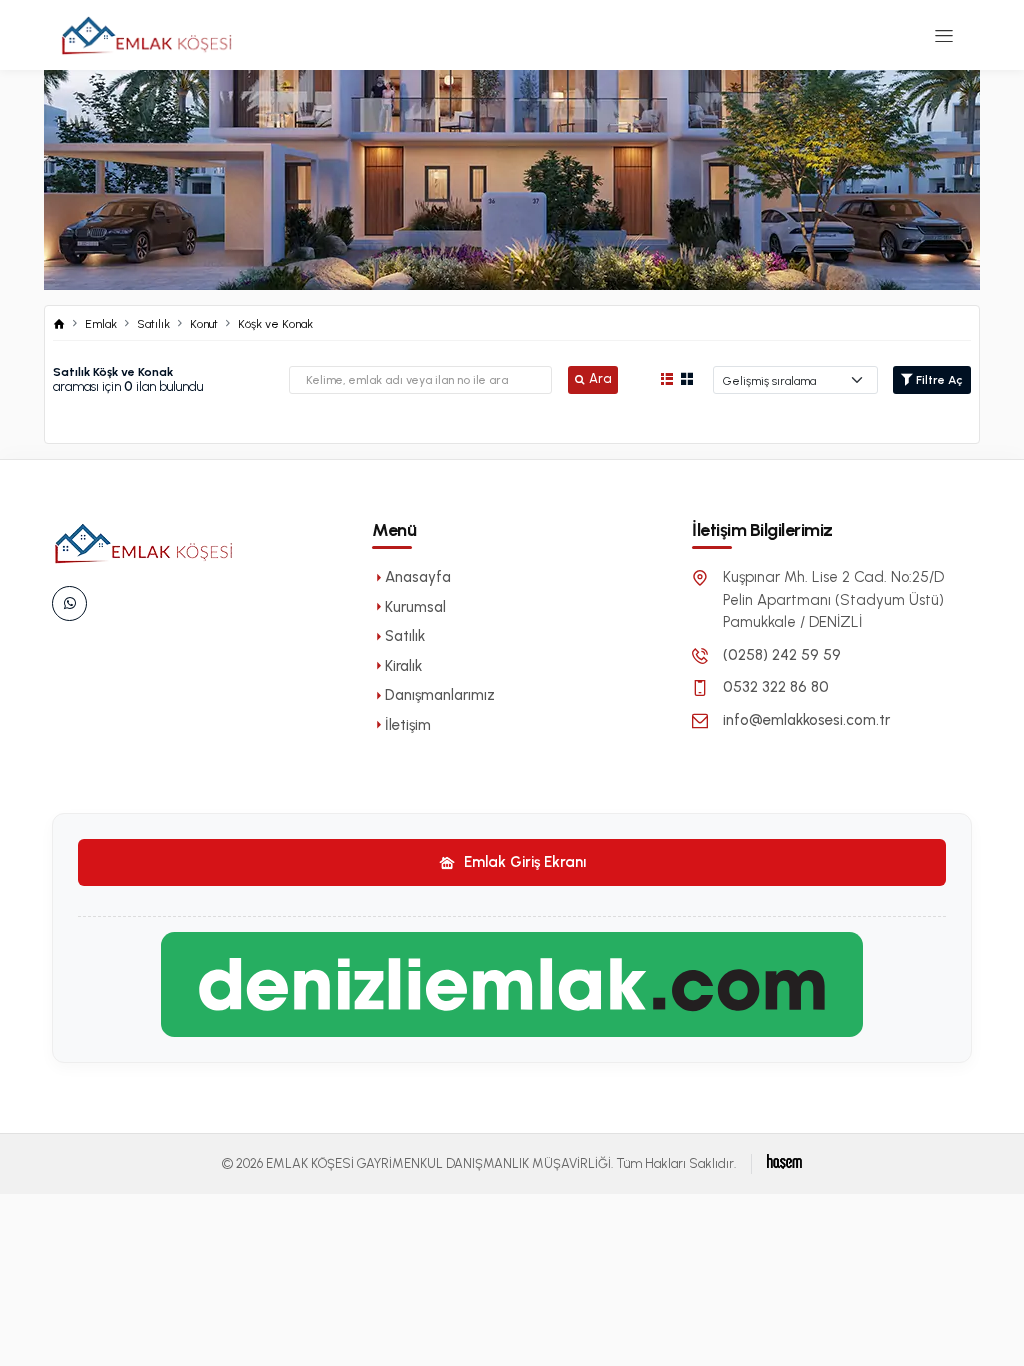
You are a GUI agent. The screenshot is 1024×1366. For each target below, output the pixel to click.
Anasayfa (418, 577)
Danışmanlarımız (440, 695)
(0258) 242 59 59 (782, 655)
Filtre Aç (938, 380)
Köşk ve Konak (275, 324)
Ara (600, 378)
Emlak (101, 324)
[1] (944, 35)
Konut (204, 324)
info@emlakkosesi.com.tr (806, 720)
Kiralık (403, 666)
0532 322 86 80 (776, 687)
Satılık (153, 324)
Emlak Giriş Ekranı (523, 862)
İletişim (408, 725)
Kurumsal (415, 607)
